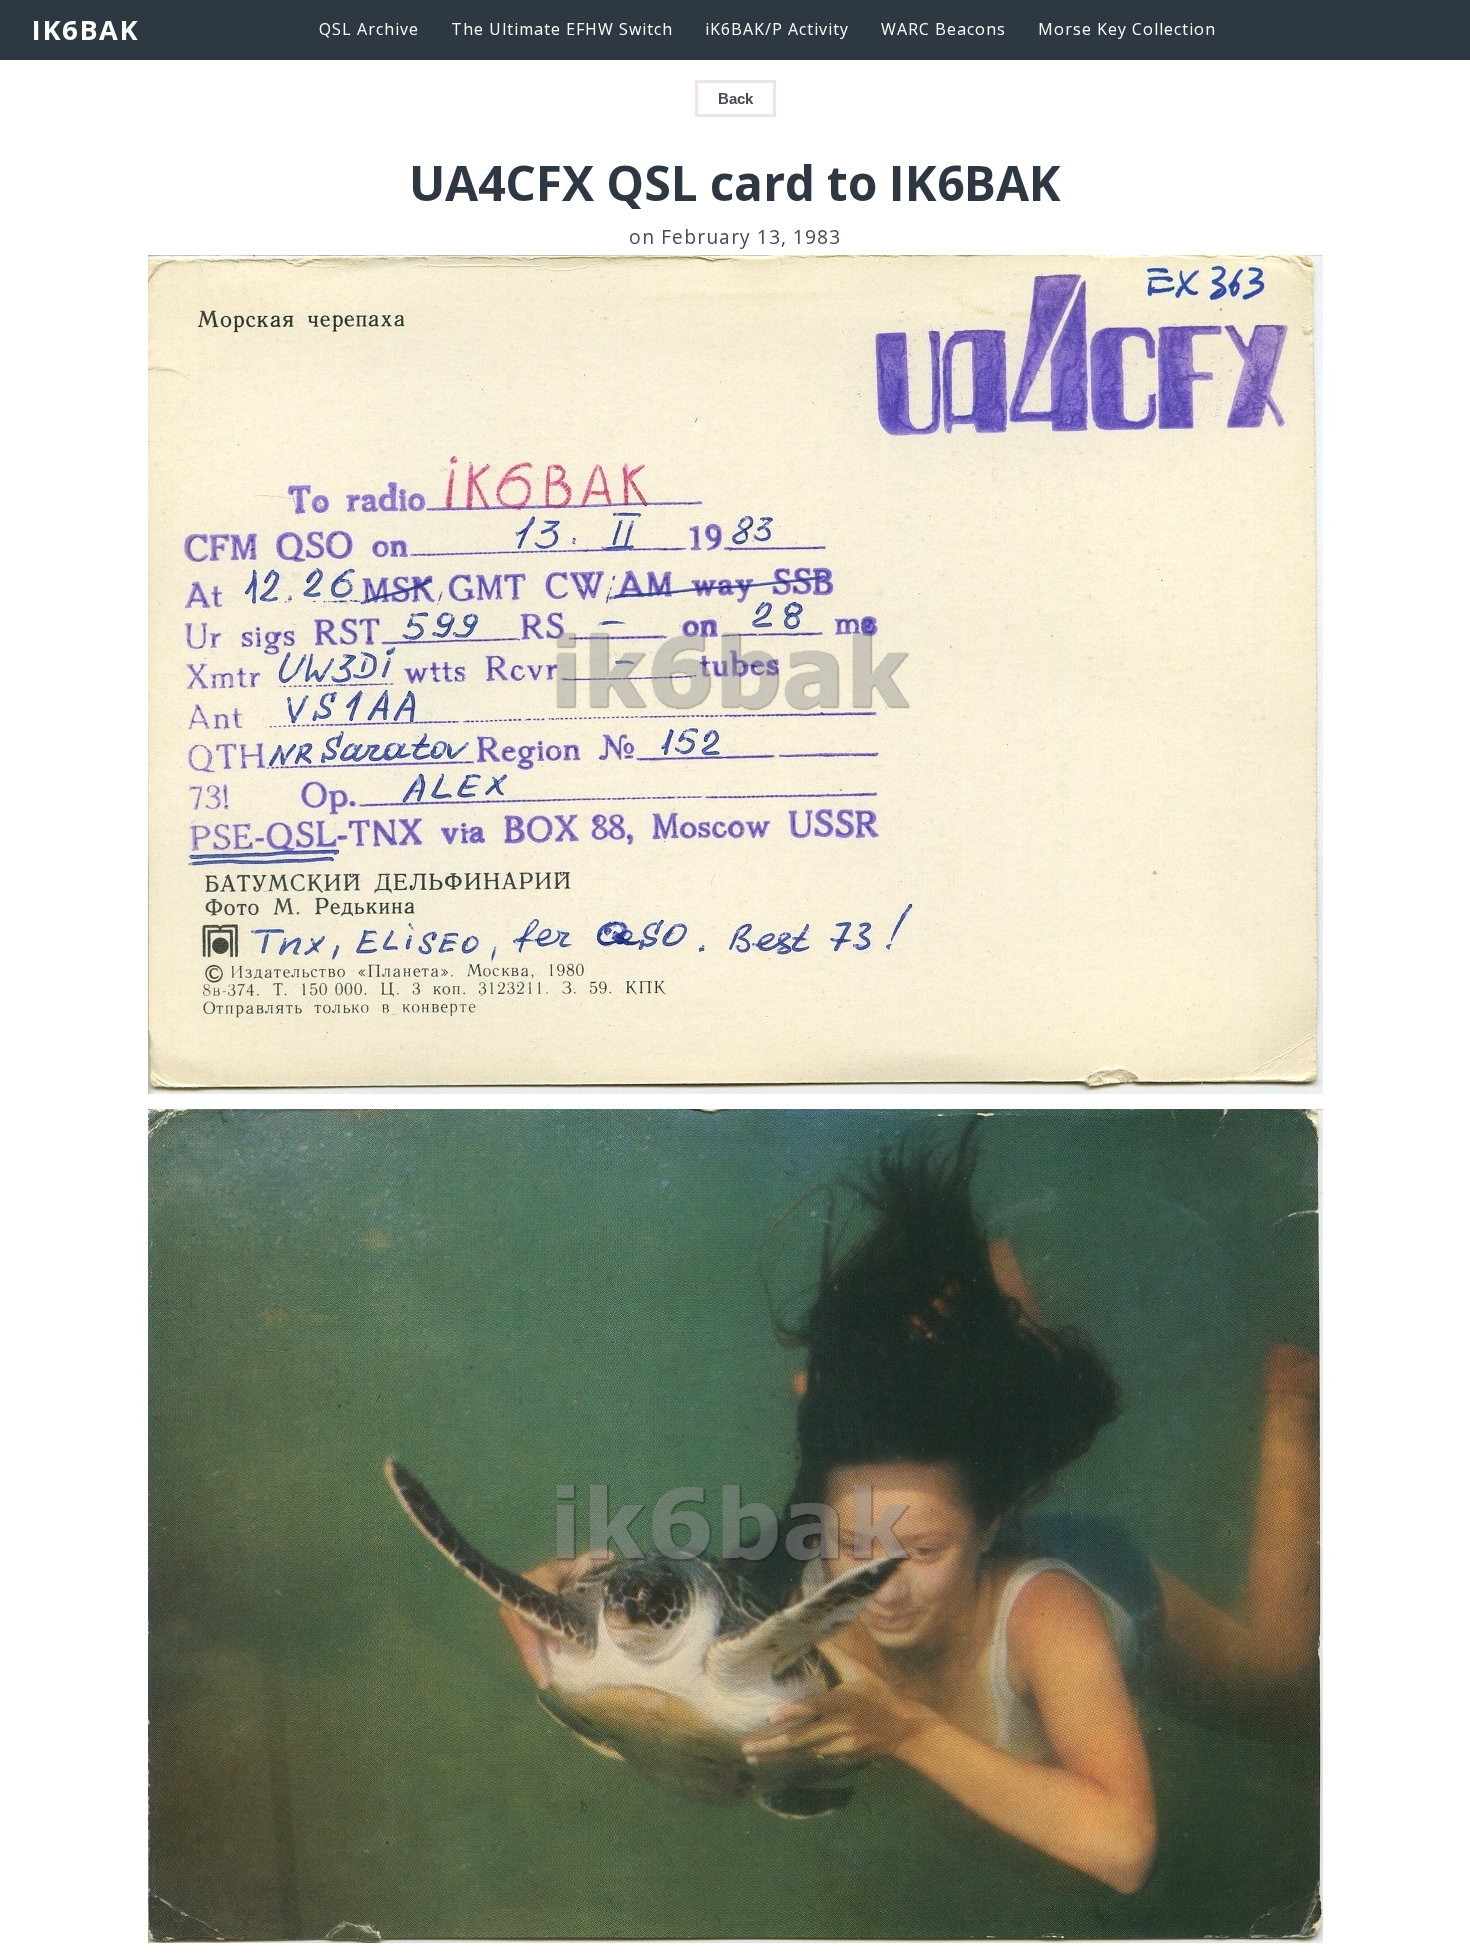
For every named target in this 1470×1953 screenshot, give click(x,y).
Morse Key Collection (1127, 29)
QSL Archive (369, 29)
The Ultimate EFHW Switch (562, 29)
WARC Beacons (943, 29)
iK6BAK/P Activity (777, 29)
